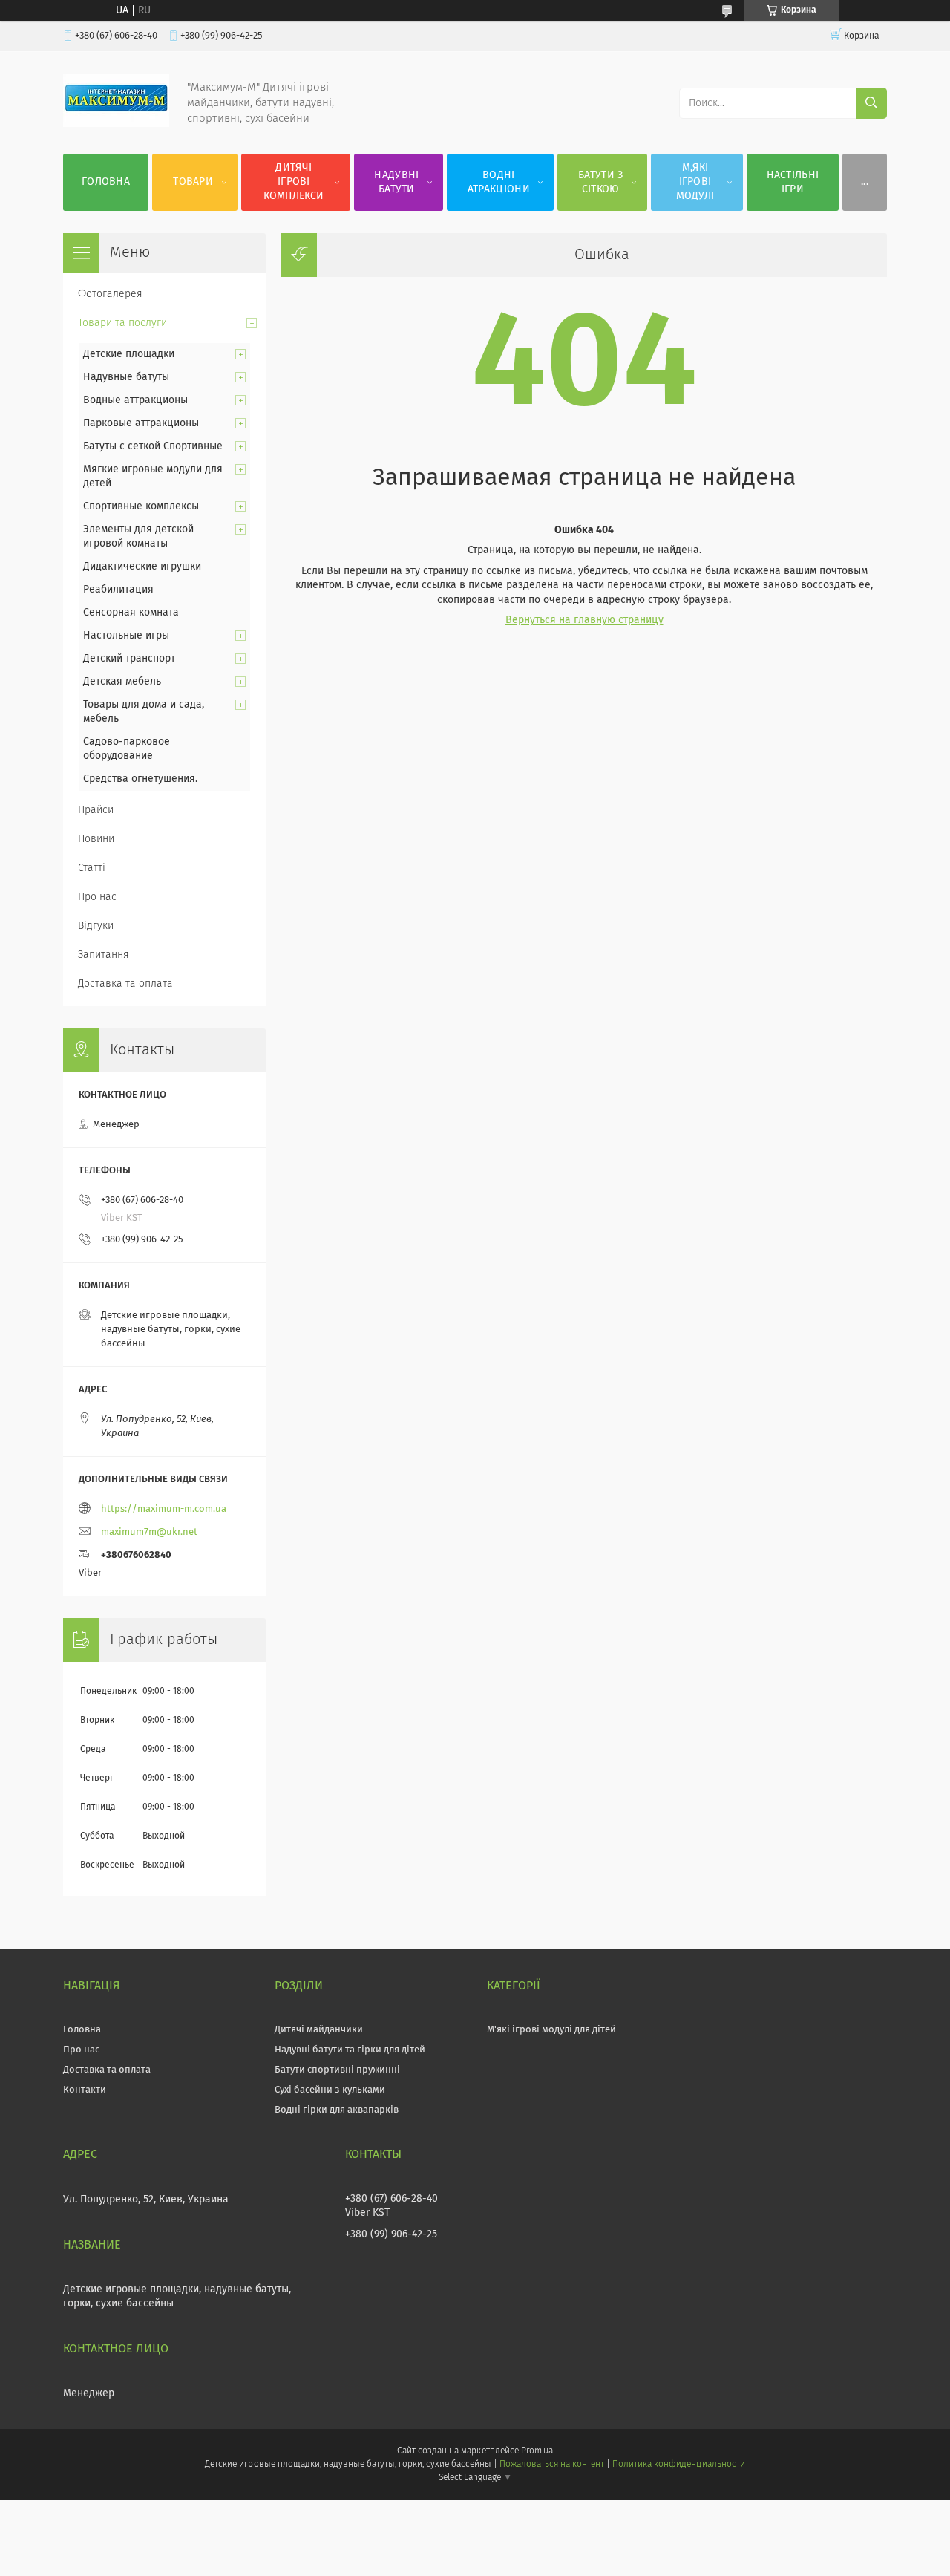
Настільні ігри (793, 182)
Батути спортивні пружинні (337, 2070)
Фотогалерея (110, 294)
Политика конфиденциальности (678, 2465)
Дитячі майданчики (319, 2030)
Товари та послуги (122, 323)
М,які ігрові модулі (695, 182)
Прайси (96, 810)
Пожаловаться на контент (552, 2465)
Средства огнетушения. (140, 779)
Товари (193, 182)
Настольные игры (126, 636)
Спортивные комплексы (141, 506)
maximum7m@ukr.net (149, 1532)
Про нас (97, 897)
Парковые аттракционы (141, 423)
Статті (92, 868)
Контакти (85, 2090)
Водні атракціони (499, 182)
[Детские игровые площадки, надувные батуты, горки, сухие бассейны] (116, 124)
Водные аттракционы (135, 400)
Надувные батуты (126, 377)
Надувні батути (396, 182)
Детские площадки (129, 354)
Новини (96, 839)
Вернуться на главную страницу (584, 620)
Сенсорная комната (131, 613)
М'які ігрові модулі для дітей (551, 2030)
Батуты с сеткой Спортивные (153, 446)
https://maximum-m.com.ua (164, 1509)
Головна (106, 182)
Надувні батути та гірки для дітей (350, 2050)
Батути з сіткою (600, 182)
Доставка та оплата (125, 984)
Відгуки (96, 926)
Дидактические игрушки (142, 567)
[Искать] (871, 103)
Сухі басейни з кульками (330, 2090)
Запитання (104, 955)
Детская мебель (122, 682)
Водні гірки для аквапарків (337, 2110)
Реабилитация (118, 590)
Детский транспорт (129, 659)
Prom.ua (537, 2451)
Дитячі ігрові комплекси (294, 182)
